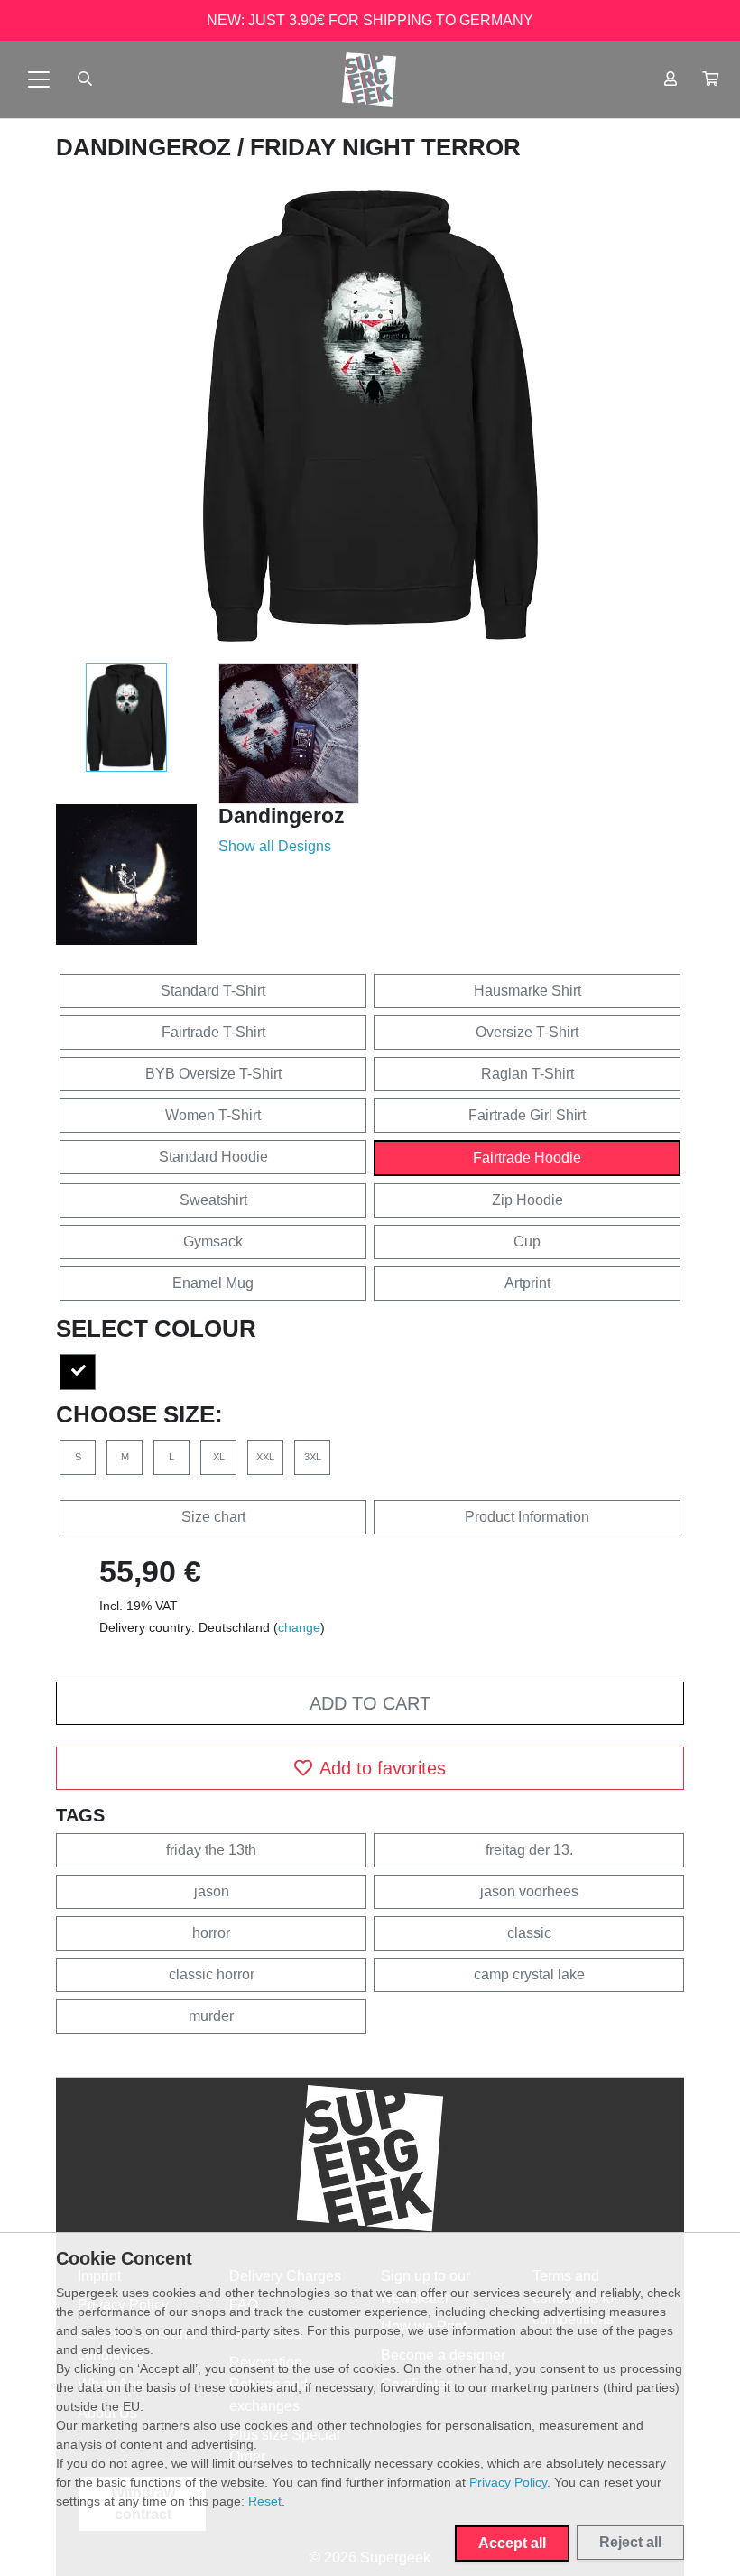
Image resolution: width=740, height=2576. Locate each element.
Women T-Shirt (213, 1115)
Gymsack (213, 1242)
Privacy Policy (508, 2482)
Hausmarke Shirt (527, 991)
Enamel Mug (213, 1283)
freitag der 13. (529, 1850)
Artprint (527, 1283)
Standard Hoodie (213, 1157)
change (299, 1627)
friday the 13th (211, 1850)
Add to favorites (383, 1768)
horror (211, 1933)
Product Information (527, 1517)
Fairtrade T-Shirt (213, 1032)
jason (212, 1891)
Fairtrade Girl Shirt (527, 1115)
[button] (710, 79)
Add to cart (370, 1703)
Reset (265, 2501)
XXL (265, 1457)
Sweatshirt (213, 1200)
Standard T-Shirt (213, 991)
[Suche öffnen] (85, 79)
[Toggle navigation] (39, 79)
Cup (527, 1242)
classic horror (212, 1974)
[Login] (671, 79)
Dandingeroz (147, 147)
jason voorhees (529, 1891)
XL (219, 1457)
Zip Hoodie (527, 1200)
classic (529, 1933)
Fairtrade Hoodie (527, 1158)
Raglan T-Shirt (527, 1074)
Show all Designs (275, 846)
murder (211, 2016)
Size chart (213, 1517)
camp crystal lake (529, 1974)
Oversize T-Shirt (527, 1032)
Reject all (630, 2542)
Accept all (512, 2543)
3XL (313, 1457)
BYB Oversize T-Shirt (213, 1074)
